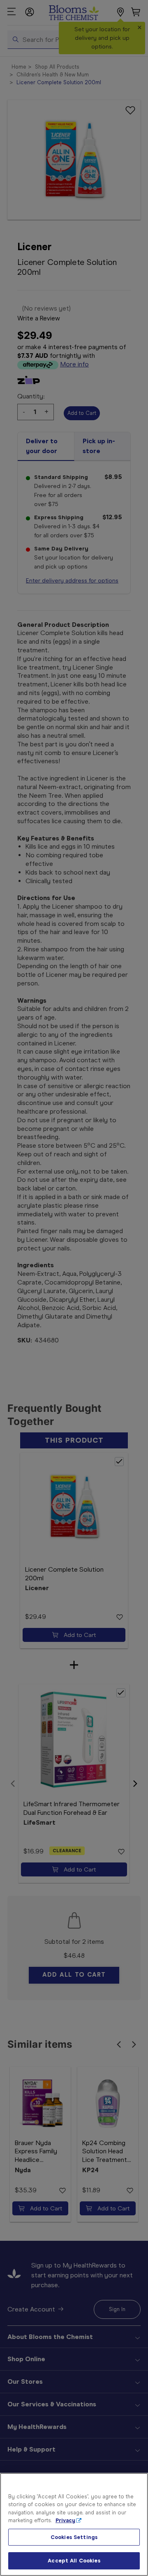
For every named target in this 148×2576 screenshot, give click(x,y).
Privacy (65, 2520)
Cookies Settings (74, 2537)
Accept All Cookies (74, 2561)
